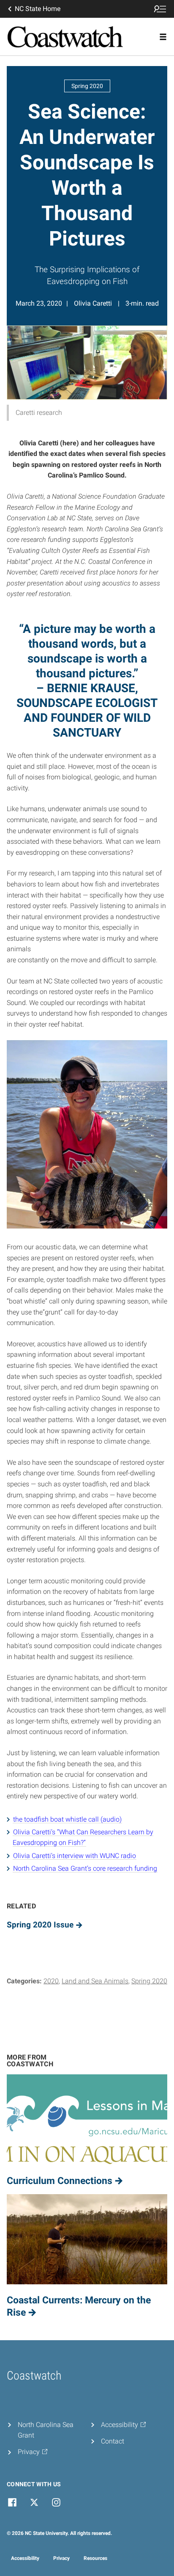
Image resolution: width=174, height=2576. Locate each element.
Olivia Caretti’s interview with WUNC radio (75, 1856)
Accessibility (25, 2558)
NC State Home (38, 9)
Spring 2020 (149, 1981)
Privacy (61, 2558)
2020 (51, 1981)
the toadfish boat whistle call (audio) (67, 1819)
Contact (113, 2441)
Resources (95, 2558)
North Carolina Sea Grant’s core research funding (85, 1868)
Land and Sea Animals (95, 1981)
